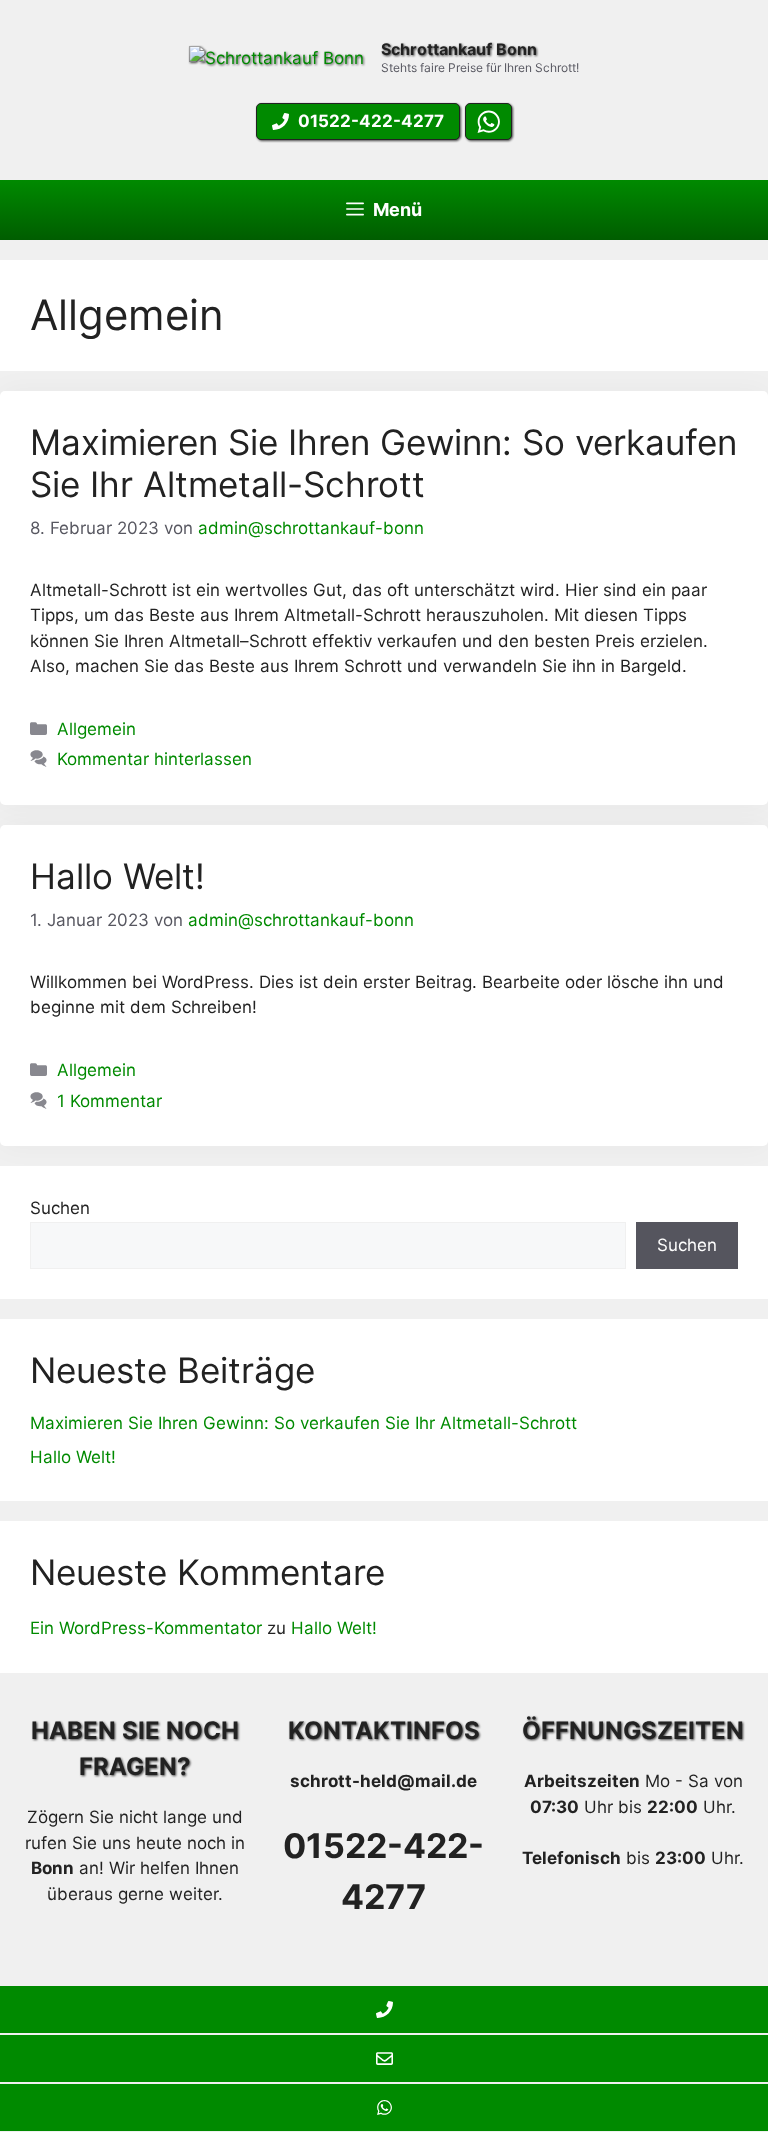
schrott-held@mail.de (383, 1781)
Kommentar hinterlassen (154, 759)
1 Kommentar (109, 1101)
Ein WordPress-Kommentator (146, 1628)
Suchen (60, 1208)
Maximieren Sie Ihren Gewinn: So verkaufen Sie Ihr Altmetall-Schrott (383, 463)
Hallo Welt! (117, 876)
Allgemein (96, 729)
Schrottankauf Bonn (459, 49)
